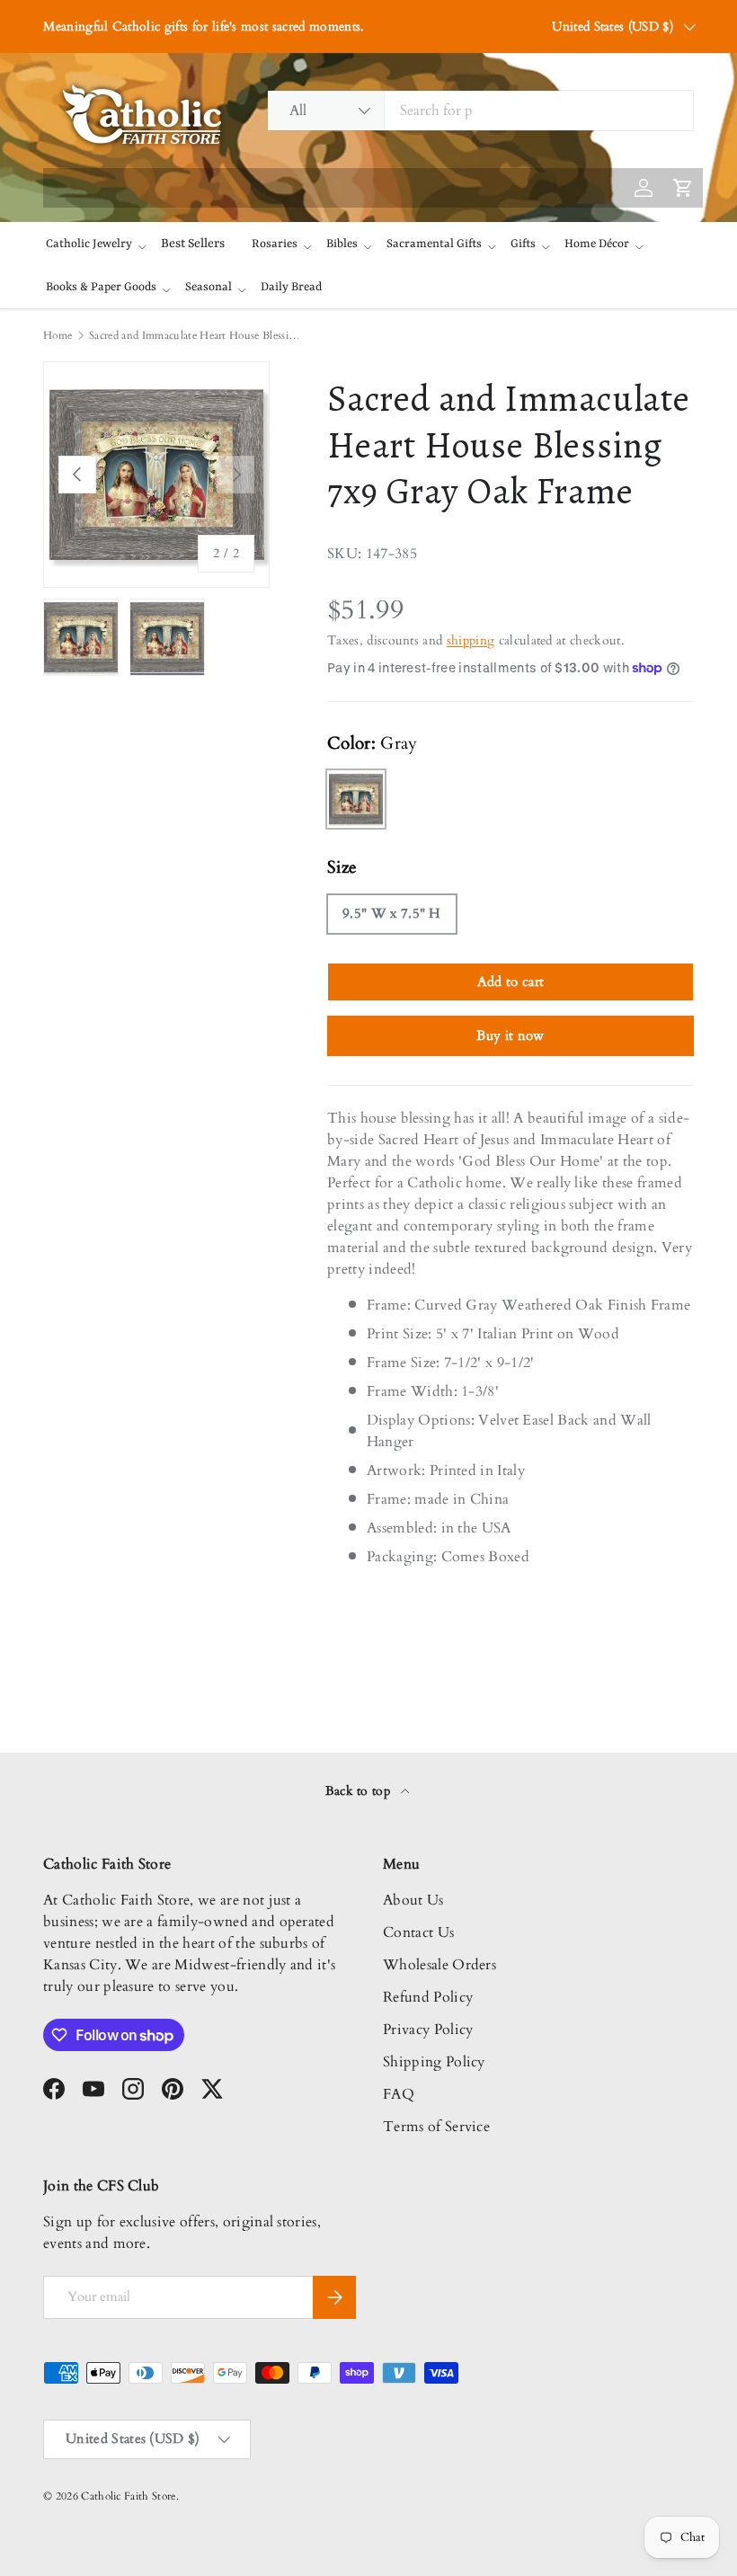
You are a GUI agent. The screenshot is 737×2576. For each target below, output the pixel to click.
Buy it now (510, 1035)
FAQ (399, 2094)
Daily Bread (291, 287)
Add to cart (511, 982)
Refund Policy (428, 1997)
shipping (471, 640)
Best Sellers (193, 244)
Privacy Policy (428, 2030)
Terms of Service (436, 2127)
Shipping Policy (434, 2062)
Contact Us (418, 1932)
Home (58, 335)
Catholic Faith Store (128, 2496)
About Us (413, 1900)
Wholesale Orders (440, 1965)
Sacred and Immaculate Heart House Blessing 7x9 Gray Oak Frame (197, 335)
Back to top (360, 1791)
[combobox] (480, 111)
